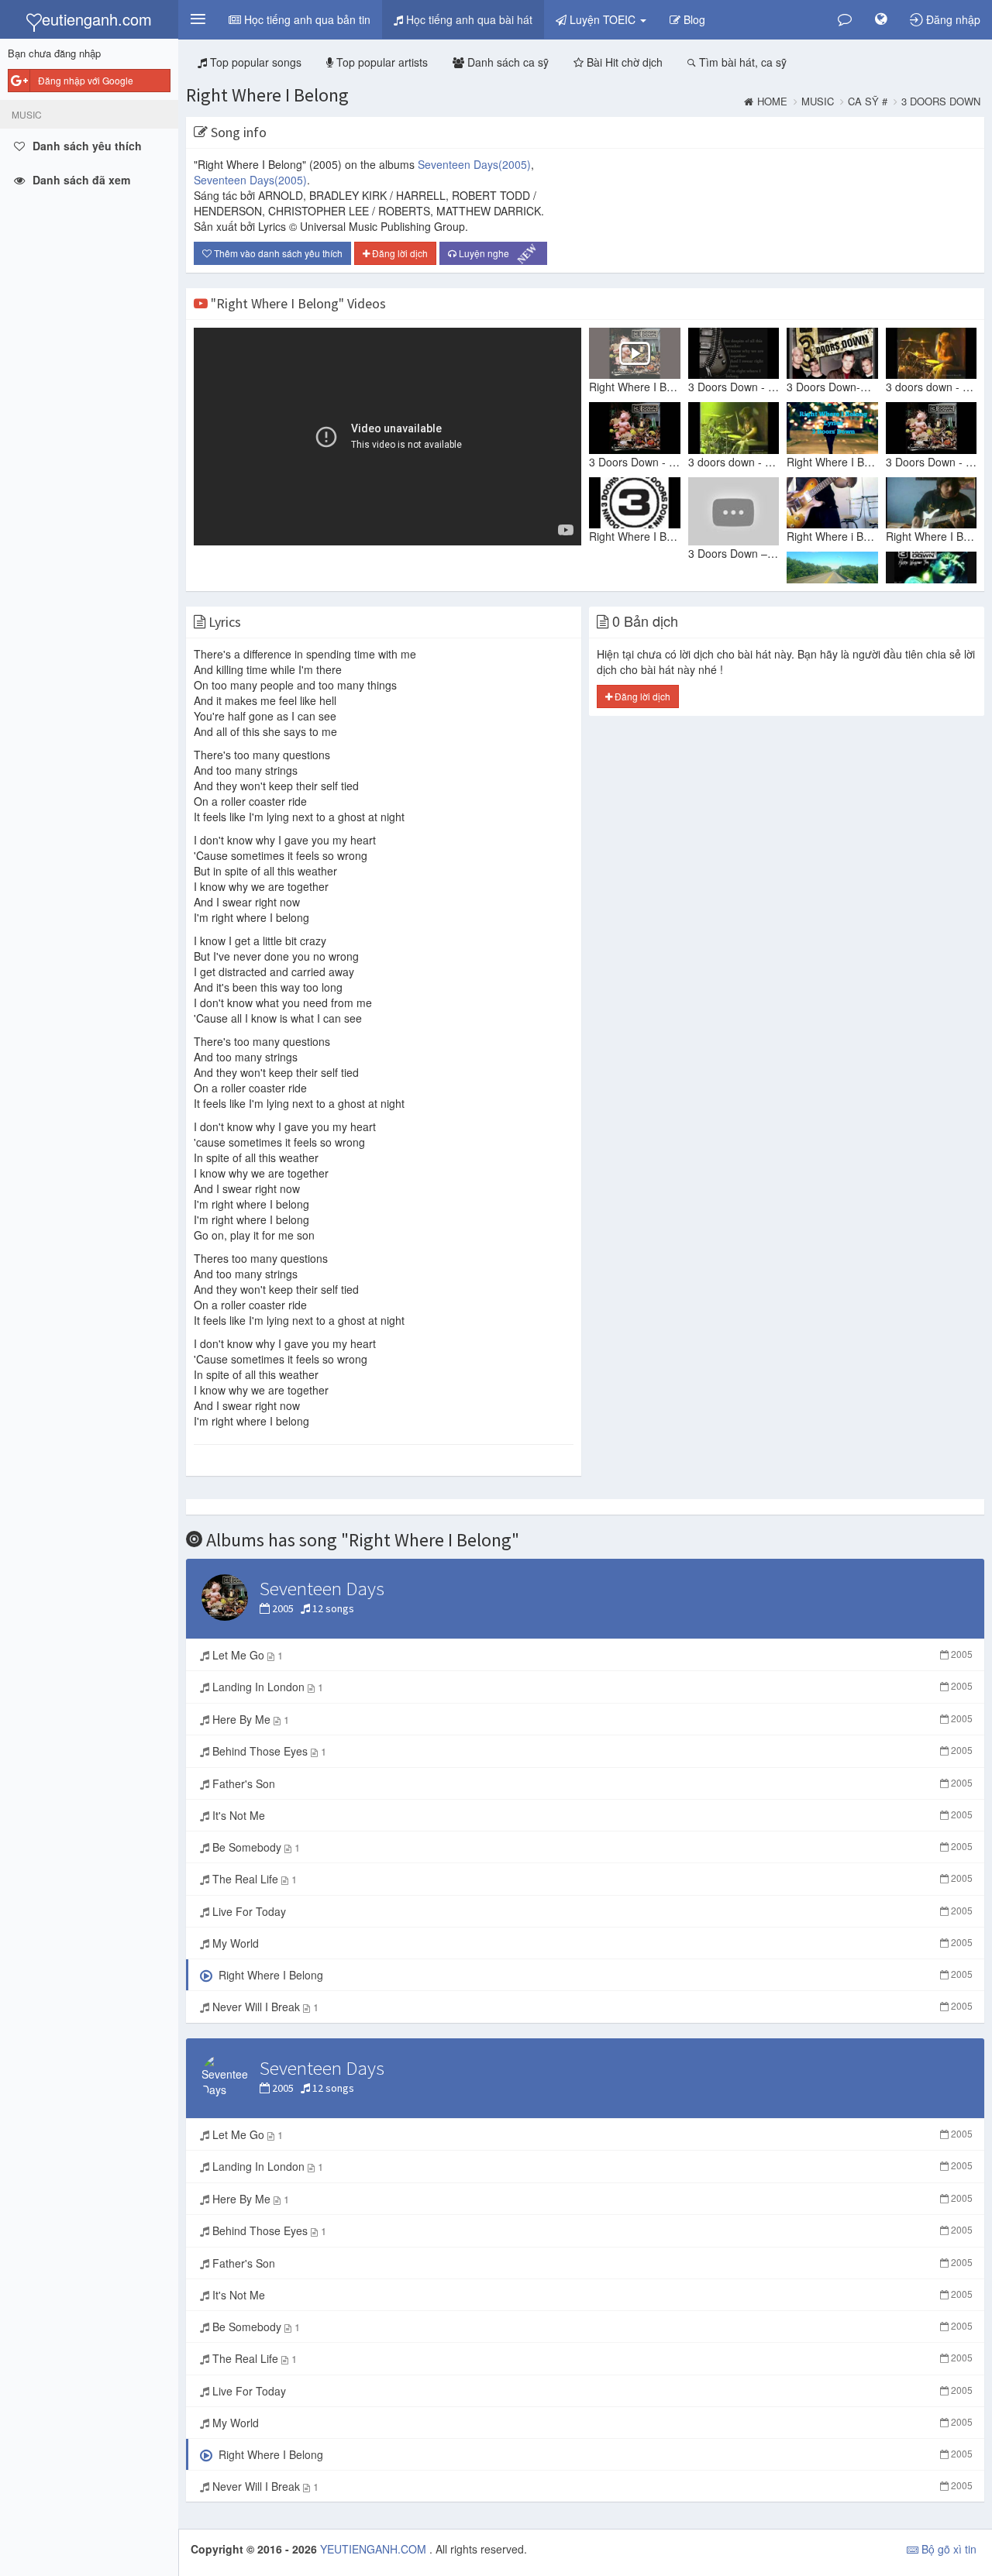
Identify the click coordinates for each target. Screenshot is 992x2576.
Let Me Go (591, 1655)
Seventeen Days (474, 164)
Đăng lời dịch (399, 253)
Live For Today (591, 1911)
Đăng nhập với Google (86, 80)
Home (772, 101)
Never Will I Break (591, 2007)
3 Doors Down (941, 101)
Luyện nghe (496, 254)
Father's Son (591, 1783)
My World (591, 1943)
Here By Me (591, 1719)
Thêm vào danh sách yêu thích (277, 253)
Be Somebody (591, 1847)
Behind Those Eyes (591, 1751)
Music (818, 101)
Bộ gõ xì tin (947, 2549)
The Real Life (591, 1879)
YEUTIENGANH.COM (375, 2549)
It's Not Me (591, 1815)
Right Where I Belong (267, 95)
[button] (198, 19)
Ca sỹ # (868, 101)
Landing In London (591, 1687)
